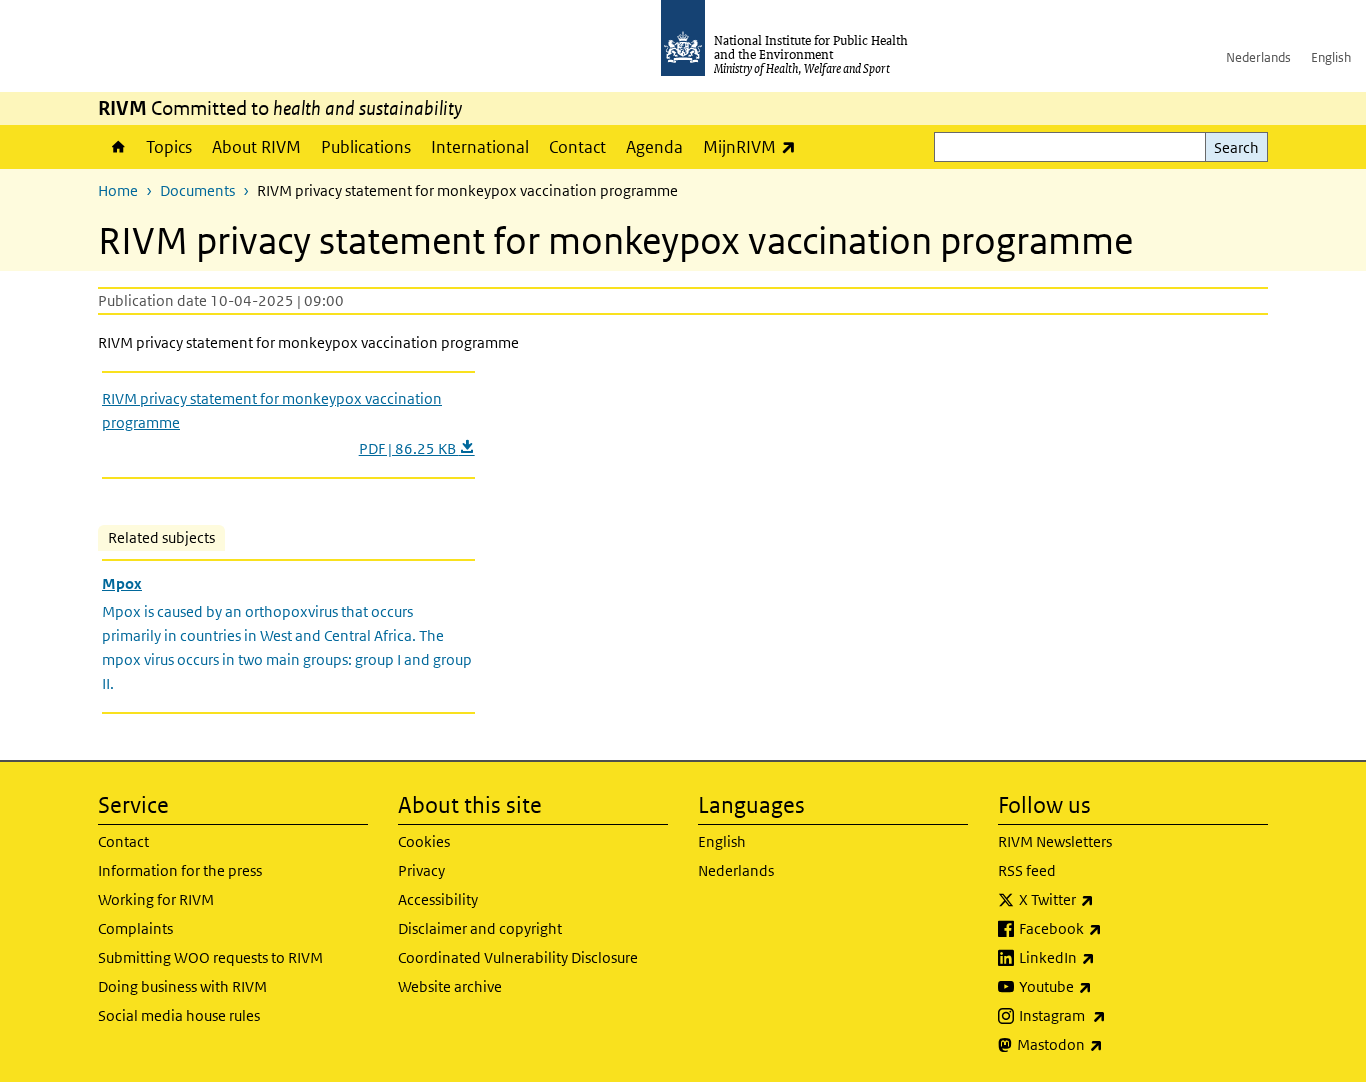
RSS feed (1027, 870)
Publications (366, 147)
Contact (577, 147)
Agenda (654, 147)
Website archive (450, 986)
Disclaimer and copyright (480, 928)
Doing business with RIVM (182, 986)
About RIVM (256, 147)
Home (117, 147)
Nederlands (1258, 57)
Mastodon (1112, 1044)
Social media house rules (179, 1015)
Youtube (1108, 986)
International (480, 147)
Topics (169, 147)
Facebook (1113, 928)
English (1331, 57)
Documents (197, 190)
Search (1236, 147)
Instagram (1115, 1015)
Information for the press (180, 870)
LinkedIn (1109, 957)
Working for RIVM (156, 899)
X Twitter (1109, 899)
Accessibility (438, 899)
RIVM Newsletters (1055, 841)
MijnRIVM (754, 146)
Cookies (424, 841)
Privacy (421, 870)
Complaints (135, 928)
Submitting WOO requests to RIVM (210, 957)
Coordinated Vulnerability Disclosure (518, 957)
